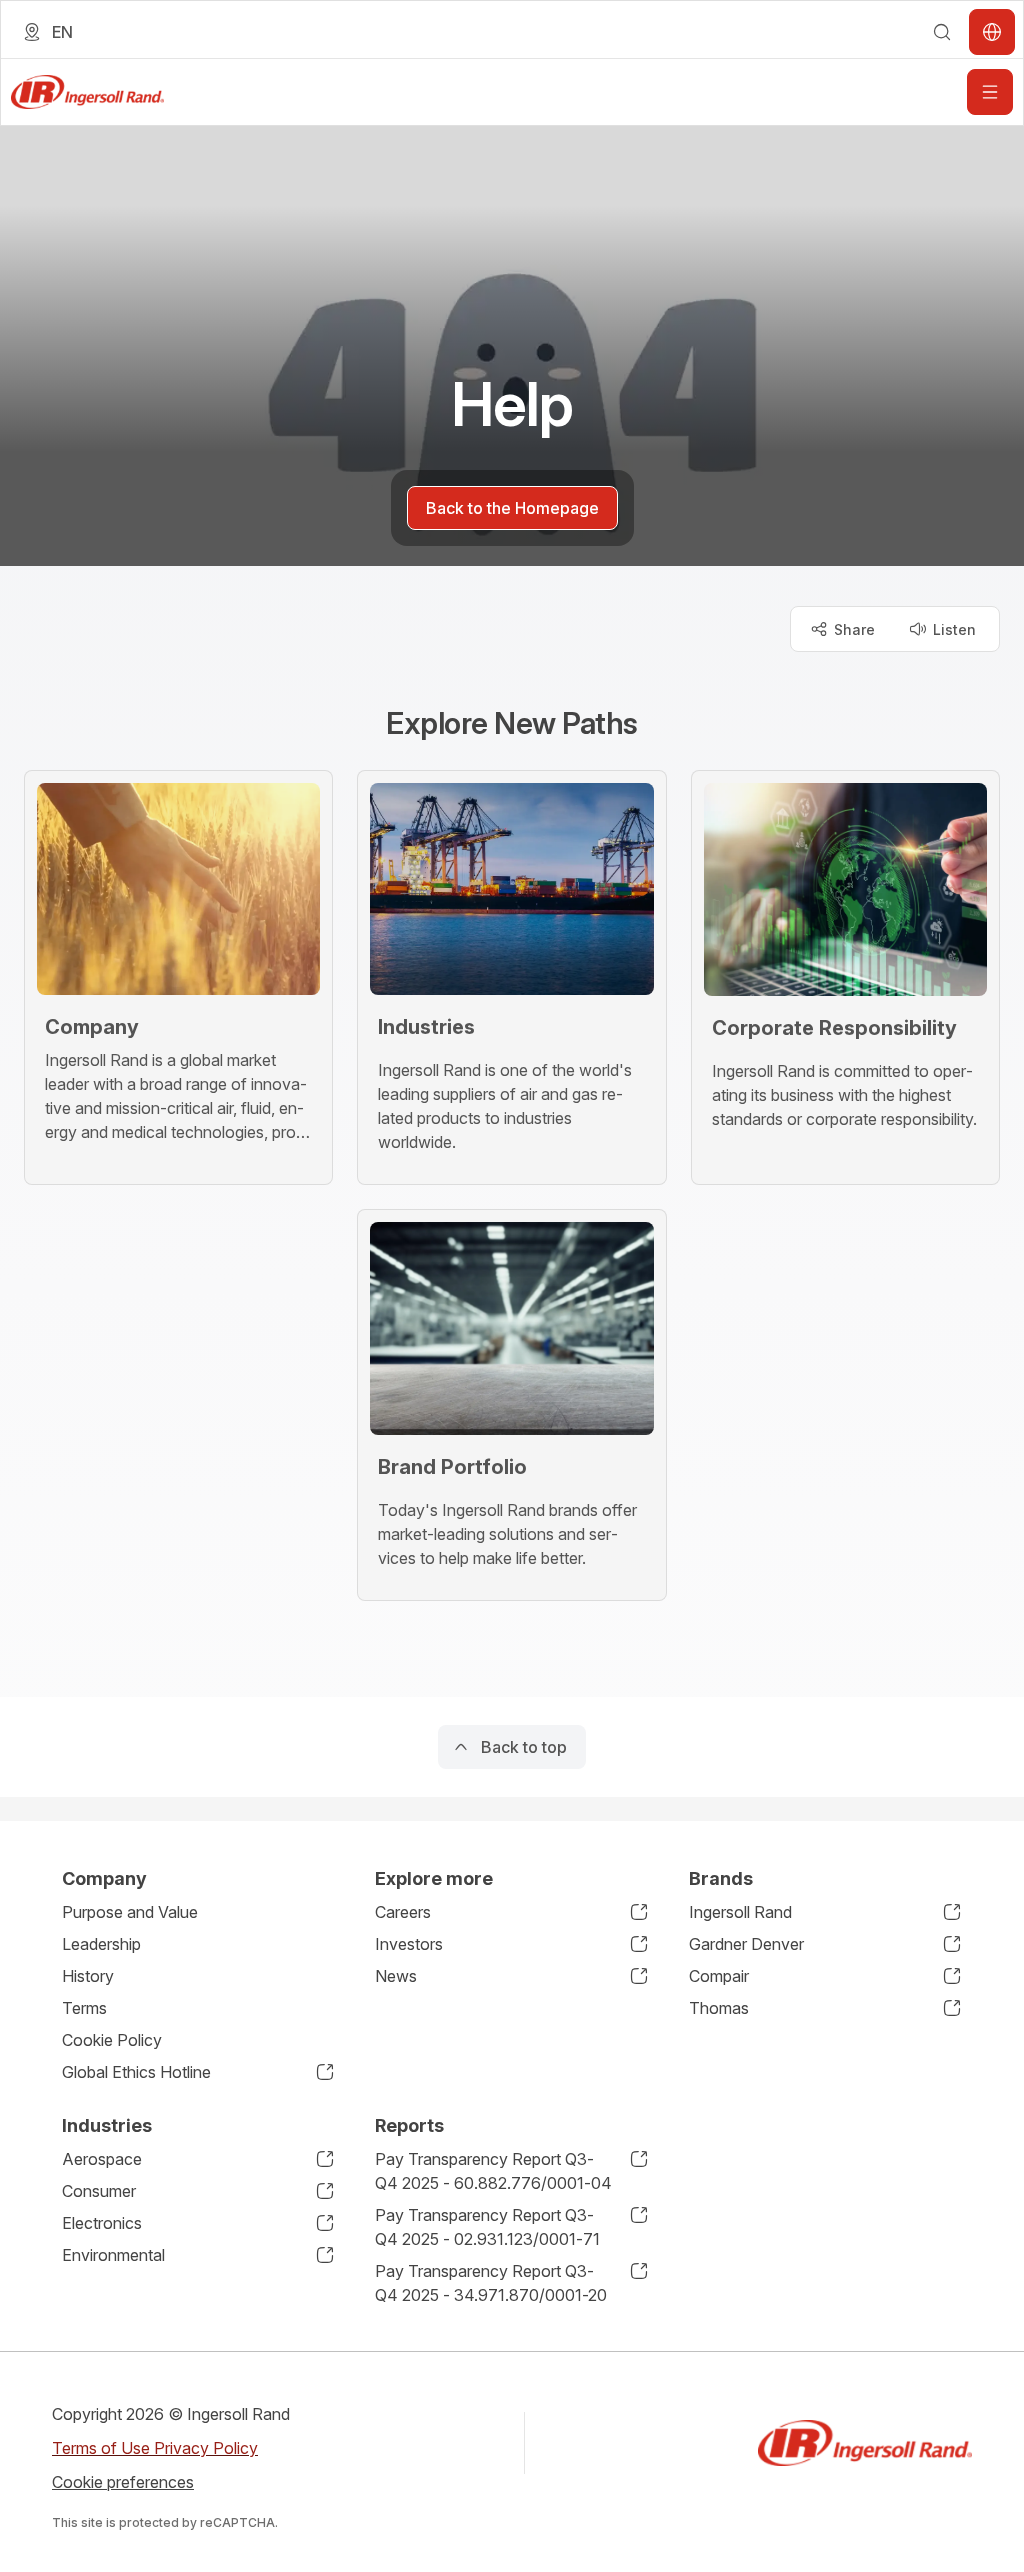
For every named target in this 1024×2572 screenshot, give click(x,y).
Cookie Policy (112, 2040)
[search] (942, 32)
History (88, 1976)
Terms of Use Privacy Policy (155, 2448)
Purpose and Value (130, 1912)
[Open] (990, 92)
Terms (84, 2008)
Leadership (101, 1944)
